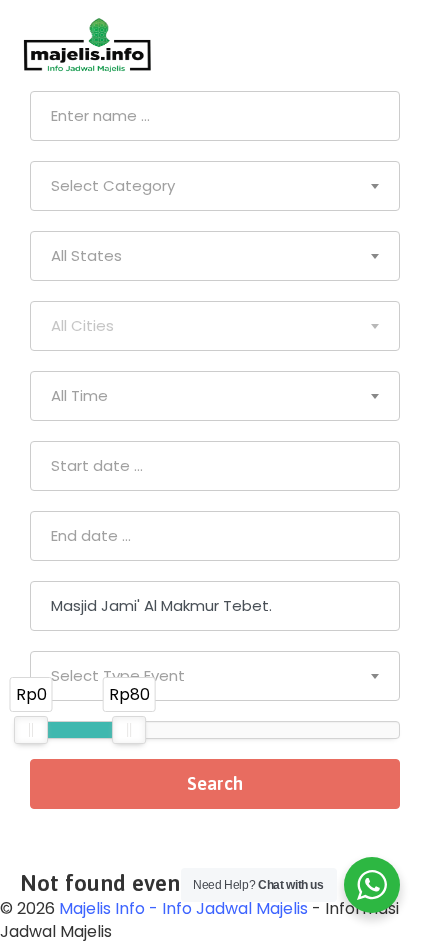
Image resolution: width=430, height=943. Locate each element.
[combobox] (215, 186)
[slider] (31, 730)
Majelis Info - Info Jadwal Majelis (183, 908)
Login (390, 45)
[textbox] (215, 186)
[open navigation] (322, 45)
